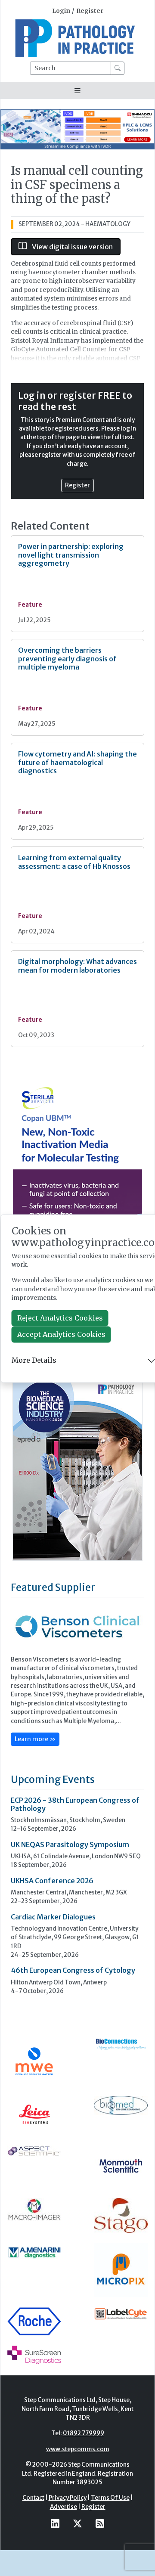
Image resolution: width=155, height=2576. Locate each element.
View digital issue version (72, 247)
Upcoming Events (53, 1779)
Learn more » (35, 1739)
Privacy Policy (68, 2498)
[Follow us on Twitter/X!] (77, 2523)
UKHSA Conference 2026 (52, 1881)
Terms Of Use (110, 2498)
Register (90, 11)
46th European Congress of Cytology (73, 1970)
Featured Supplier (53, 1587)
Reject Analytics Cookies (60, 1318)
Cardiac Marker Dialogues (53, 1917)
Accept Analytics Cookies (61, 1334)
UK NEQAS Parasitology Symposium (70, 1844)
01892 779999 (84, 2433)
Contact (33, 2498)
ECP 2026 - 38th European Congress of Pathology (75, 1804)
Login (61, 11)
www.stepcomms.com (78, 2449)
